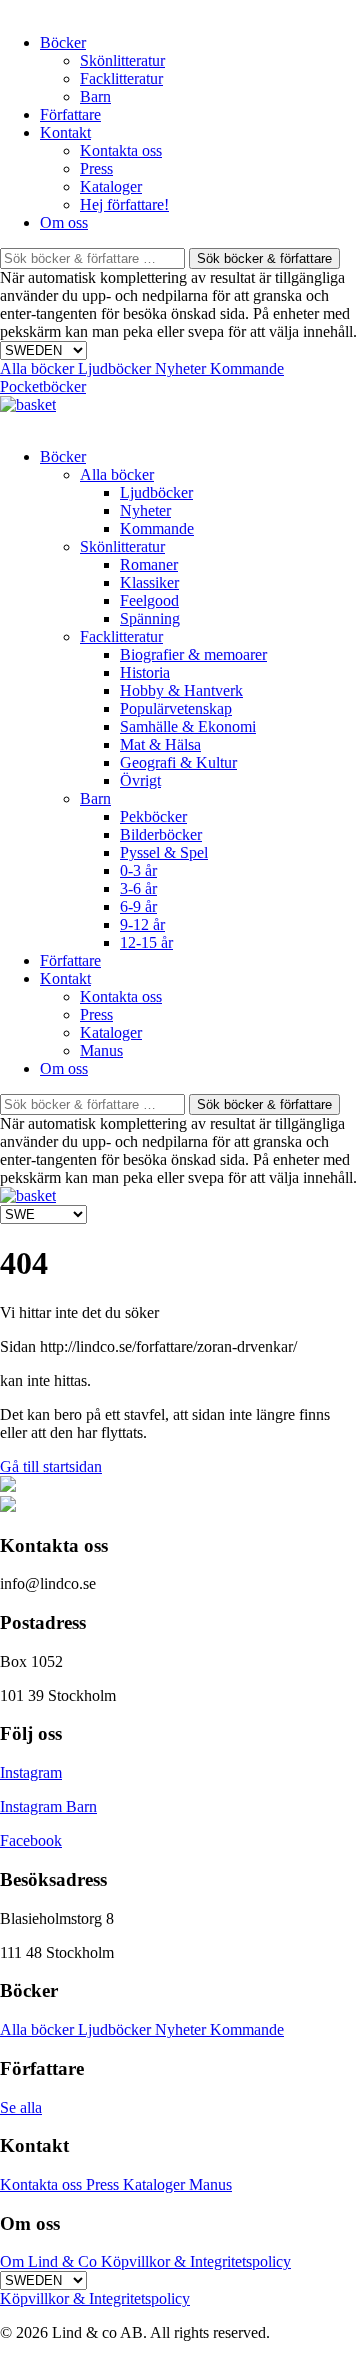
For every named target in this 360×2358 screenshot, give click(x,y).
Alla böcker (39, 368)
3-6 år (138, 888)
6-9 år (138, 906)
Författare (70, 114)
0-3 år (138, 870)
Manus (101, 1050)
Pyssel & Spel (164, 852)
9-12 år (142, 924)
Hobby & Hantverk (181, 690)
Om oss (64, 222)
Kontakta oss (121, 150)
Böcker (63, 42)
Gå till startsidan (51, 1466)
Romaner (149, 564)
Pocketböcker (43, 386)
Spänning (150, 618)
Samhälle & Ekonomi (188, 726)
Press (96, 168)
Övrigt (140, 780)
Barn (95, 96)
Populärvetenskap (176, 708)
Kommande (247, 368)
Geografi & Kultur (178, 762)
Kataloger (111, 186)
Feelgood (149, 600)
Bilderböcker (161, 834)
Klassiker (149, 582)
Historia (145, 672)
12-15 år (146, 942)
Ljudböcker (116, 368)
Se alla (21, 2107)
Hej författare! (124, 204)
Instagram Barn (48, 1806)
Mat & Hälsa (160, 744)
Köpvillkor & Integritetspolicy (196, 2261)
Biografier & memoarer (193, 654)
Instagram (31, 1772)
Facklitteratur (121, 78)
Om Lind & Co (50, 2261)
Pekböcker (153, 816)
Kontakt (65, 132)
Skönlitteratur (122, 60)
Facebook (31, 1840)
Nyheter (182, 368)
